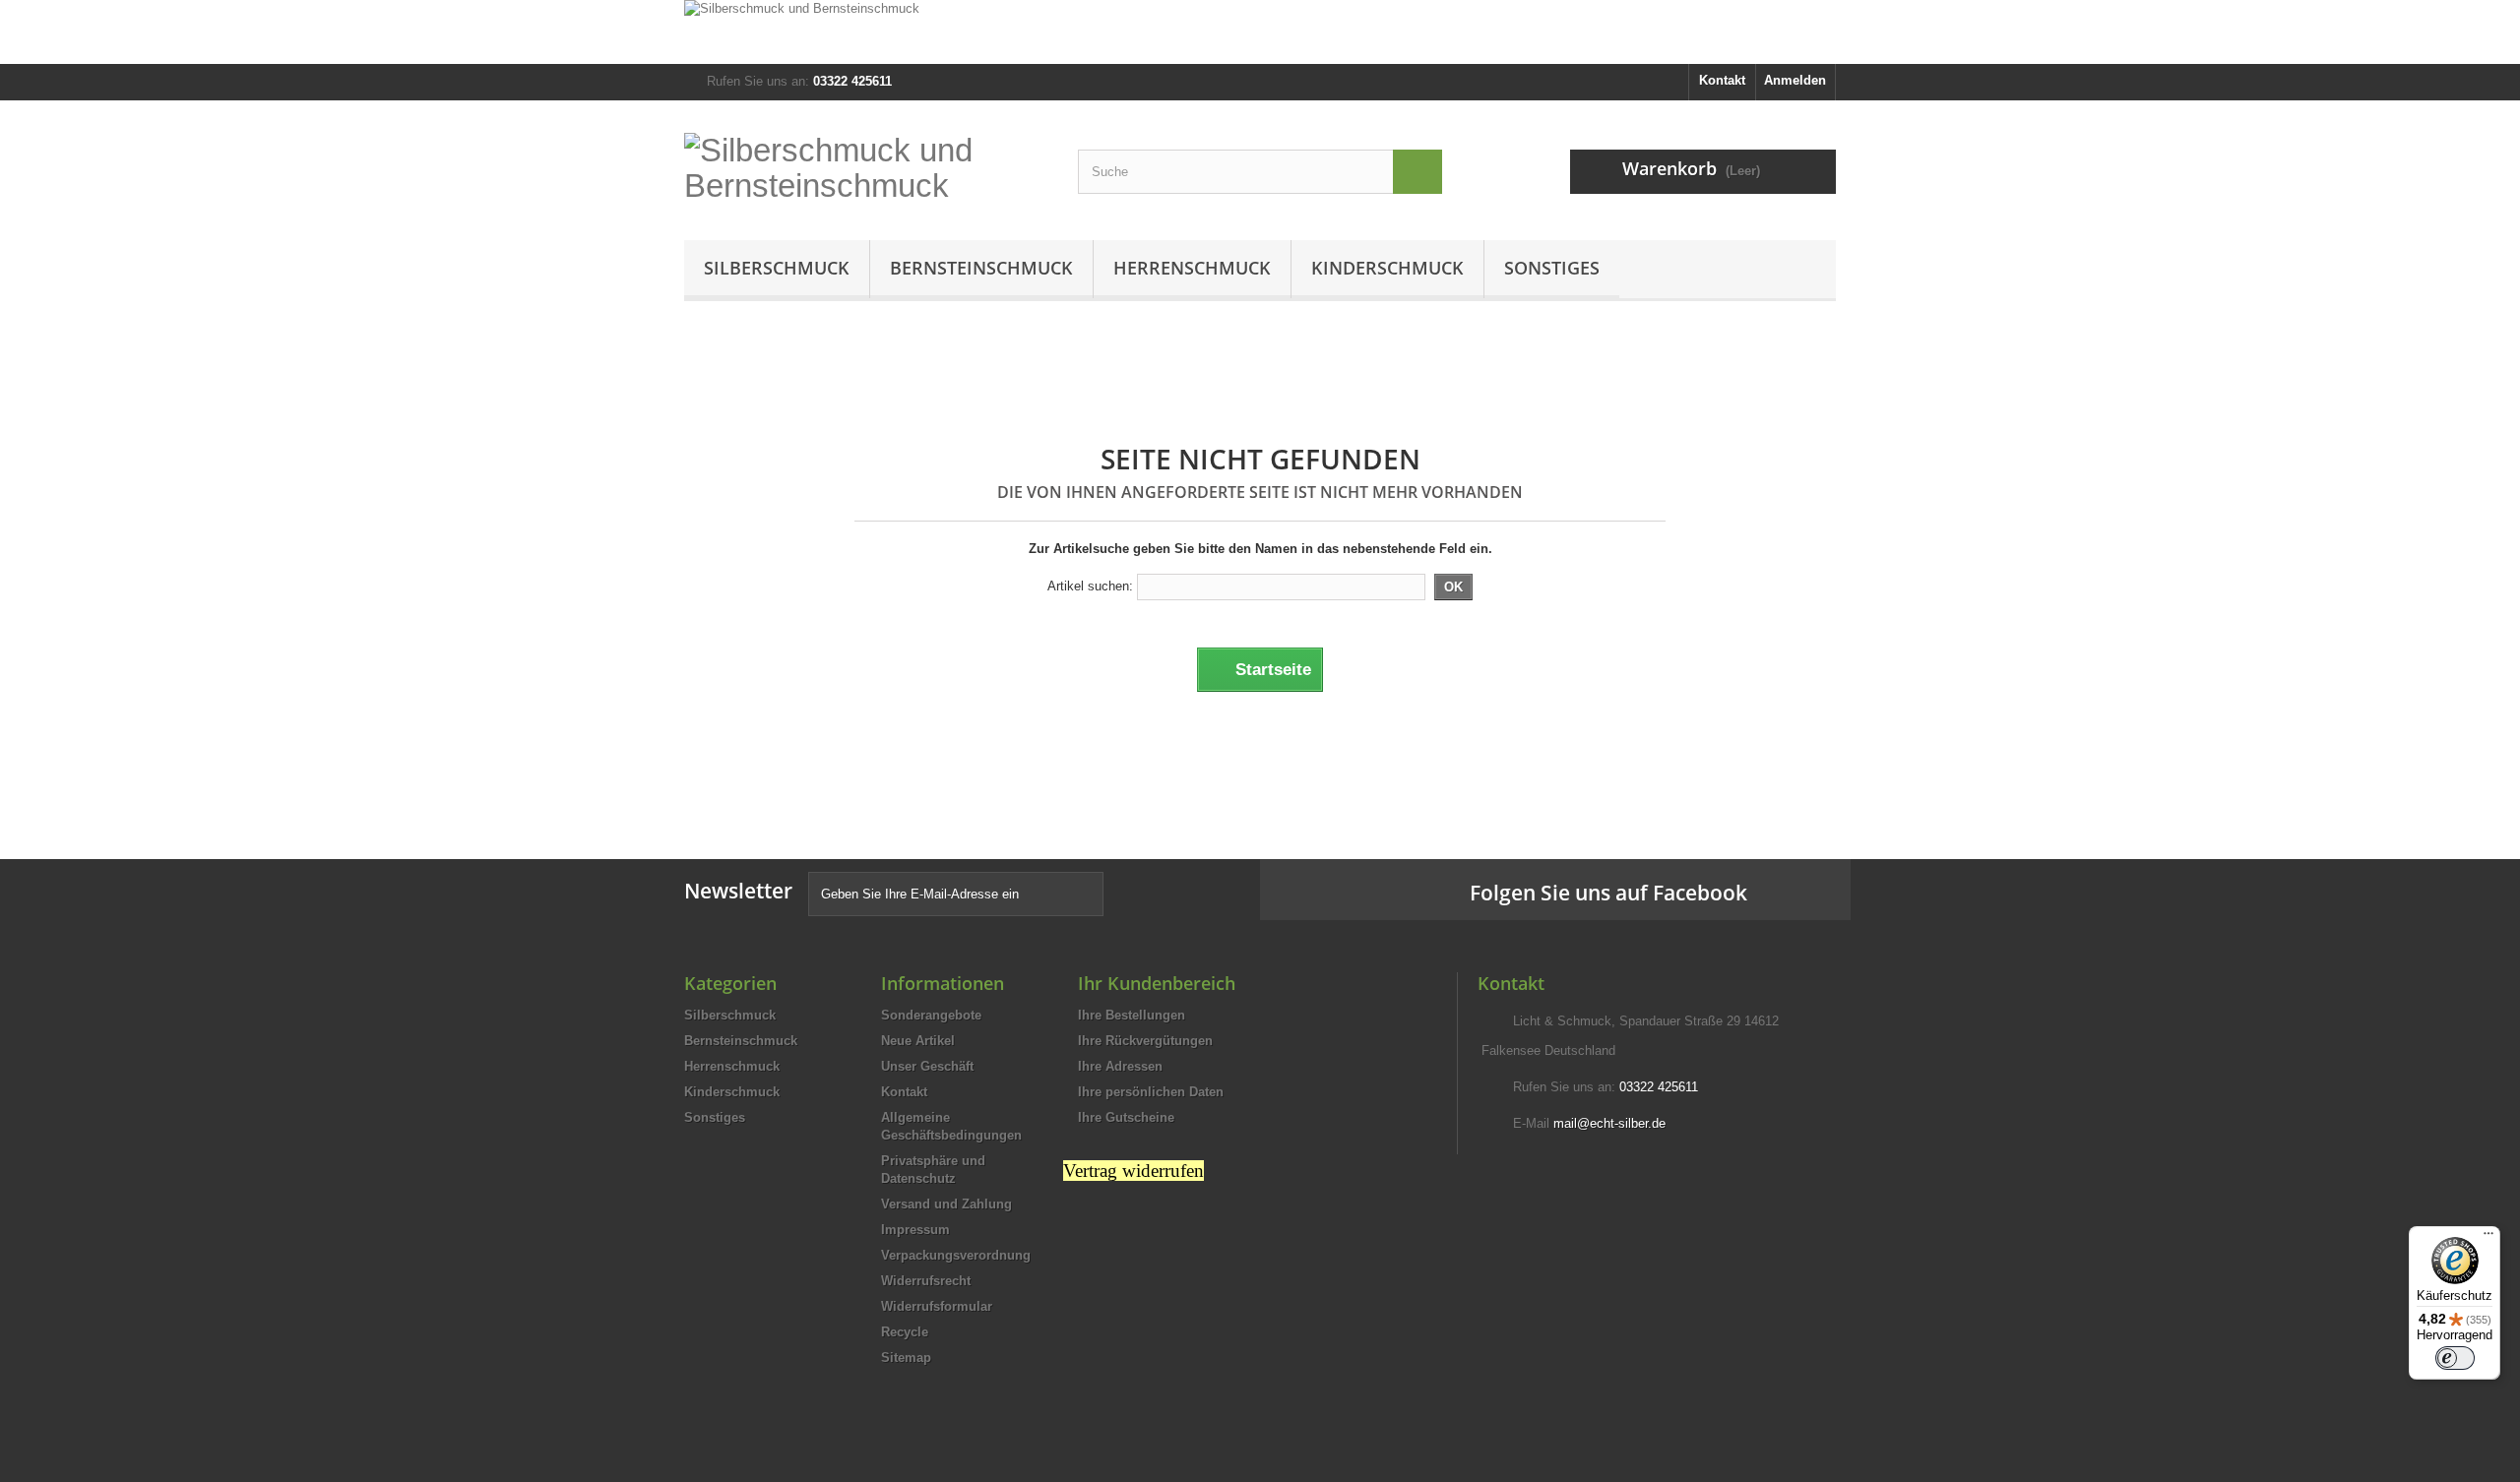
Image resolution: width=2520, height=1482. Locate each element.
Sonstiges (1552, 268)
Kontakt (1722, 80)
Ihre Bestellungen (1132, 1015)
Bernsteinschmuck (981, 268)
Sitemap (906, 1358)
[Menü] (2488, 1238)
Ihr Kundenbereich (1157, 983)
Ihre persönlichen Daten (1151, 1092)
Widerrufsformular (937, 1306)
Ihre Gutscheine (1126, 1117)
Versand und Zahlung (946, 1204)
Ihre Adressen (1120, 1066)
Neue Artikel (918, 1041)
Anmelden (1795, 80)
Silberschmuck (777, 268)
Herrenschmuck (1192, 268)
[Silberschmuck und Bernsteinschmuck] (1260, 32)
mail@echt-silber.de (1609, 1123)
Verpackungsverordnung (956, 1255)
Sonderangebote (931, 1015)
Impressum (915, 1230)
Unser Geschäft (927, 1066)
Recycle (905, 1332)
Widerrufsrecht (926, 1281)
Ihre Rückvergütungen (1145, 1041)
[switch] (2455, 1358)
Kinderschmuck (1387, 268)
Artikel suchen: (1090, 586)
